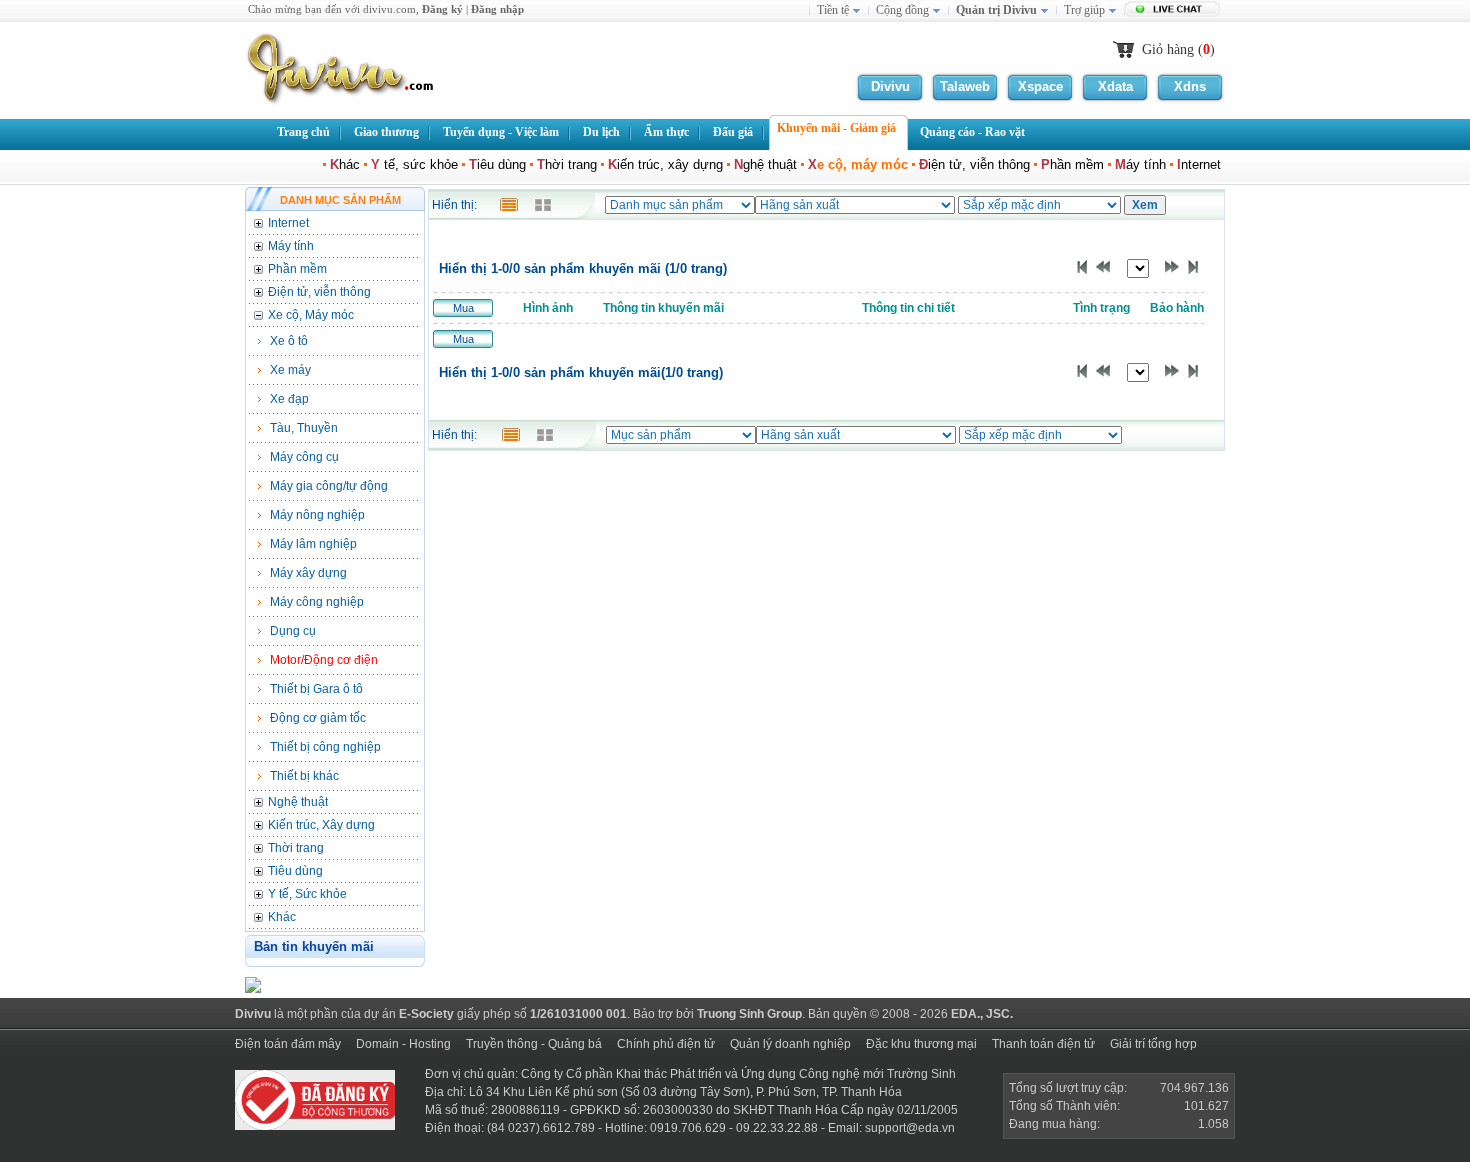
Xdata (1115, 86)
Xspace (1040, 86)
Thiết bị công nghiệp (325, 747)
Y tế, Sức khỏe (307, 894)
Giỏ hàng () (1178, 49)
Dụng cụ (293, 631)
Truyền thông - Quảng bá (534, 1044)
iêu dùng (497, 164)
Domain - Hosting (403, 1044)
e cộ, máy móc (858, 164)
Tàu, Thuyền (304, 428)
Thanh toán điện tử (1043, 1044)
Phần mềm (297, 269)
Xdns (1190, 86)
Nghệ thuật (298, 802)
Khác (282, 917)
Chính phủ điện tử (666, 1044)
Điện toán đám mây (288, 1044)
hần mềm (1072, 164)
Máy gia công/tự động (329, 486)
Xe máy (290, 370)
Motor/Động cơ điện (324, 660)
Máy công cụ (304, 457)
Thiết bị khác (304, 776)
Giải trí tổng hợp (1153, 1044)
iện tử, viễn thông (974, 164)
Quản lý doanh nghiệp (790, 1044)
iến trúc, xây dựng (665, 164)
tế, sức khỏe (414, 164)
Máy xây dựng (308, 573)
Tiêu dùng (295, 871)
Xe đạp (289, 399)
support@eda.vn (910, 1128)
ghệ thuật (765, 164)
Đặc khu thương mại (921, 1044)
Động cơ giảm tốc (318, 718)
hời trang (567, 164)
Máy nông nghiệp (317, 515)
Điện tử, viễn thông (319, 292)
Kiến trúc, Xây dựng (321, 825)
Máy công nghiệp (317, 602)
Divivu (890, 86)
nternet (1201, 164)
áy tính (1140, 164)
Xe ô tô (289, 341)
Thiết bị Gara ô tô (316, 689)
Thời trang (296, 848)
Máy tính (291, 246)
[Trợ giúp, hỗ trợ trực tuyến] (1174, 11)
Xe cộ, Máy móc (311, 315)
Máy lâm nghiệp (313, 544)
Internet (288, 223)
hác (345, 164)
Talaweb (965, 86)
